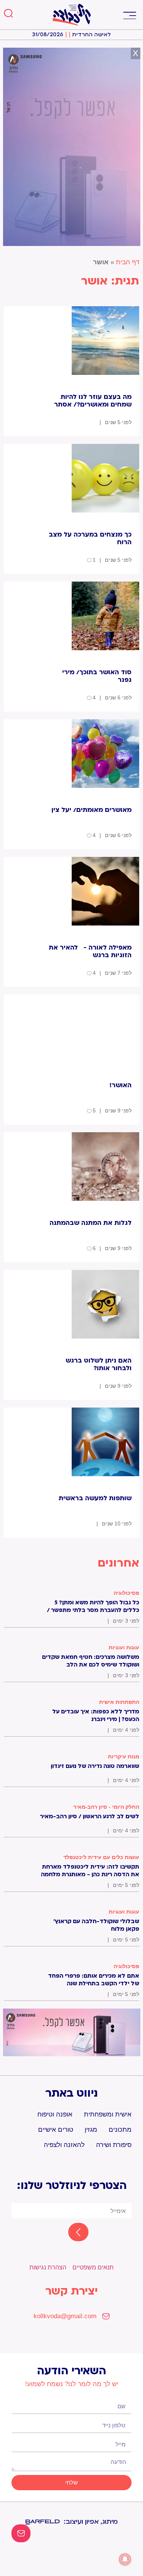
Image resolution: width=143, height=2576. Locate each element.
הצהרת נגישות (48, 2267)
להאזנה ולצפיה (64, 2145)
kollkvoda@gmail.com (65, 2316)
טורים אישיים (56, 2130)
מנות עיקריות (124, 1756)
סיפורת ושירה (114, 2145)
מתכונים (120, 2130)
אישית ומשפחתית (108, 2114)
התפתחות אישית (119, 1702)
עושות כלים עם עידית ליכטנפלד (101, 1857)
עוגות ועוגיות (124, 1647)
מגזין (91, 2130)
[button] (129, 15)
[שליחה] (71, 2233)
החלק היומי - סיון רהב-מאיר (106, 1807)
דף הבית (128, 262)
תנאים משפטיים (93, 2267)
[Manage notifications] (125, 2559)
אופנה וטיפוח (55, 2114)
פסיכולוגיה (126, 1593)
